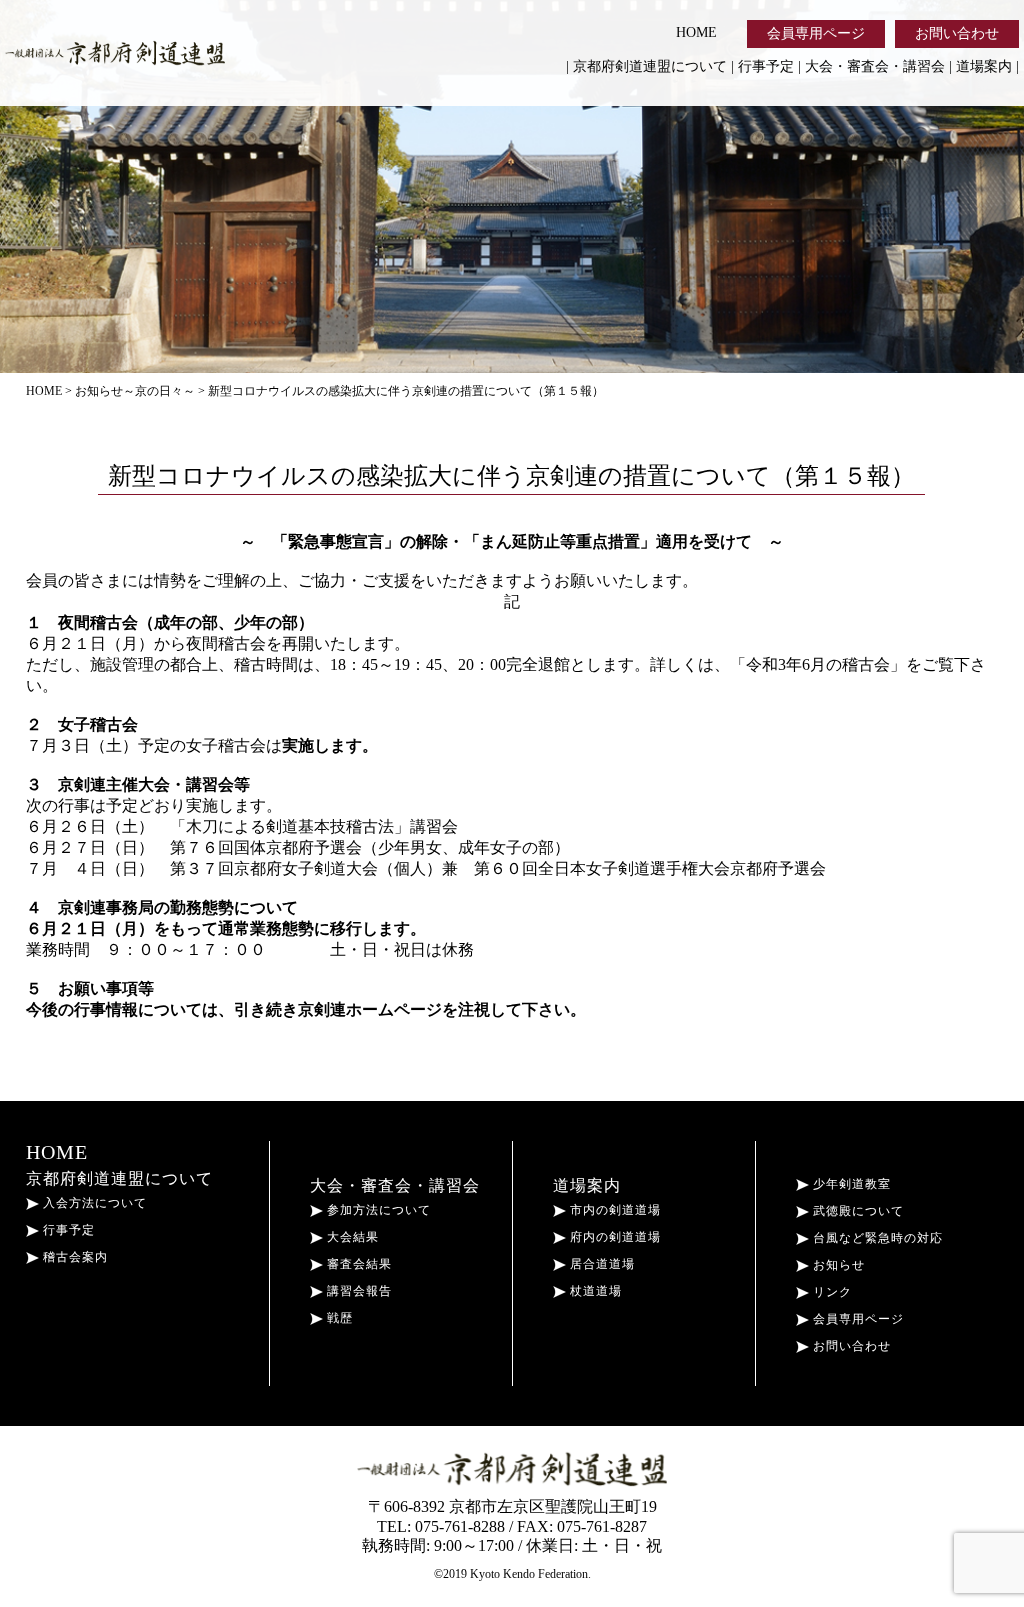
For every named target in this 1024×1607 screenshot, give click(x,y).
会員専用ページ (816, 33)
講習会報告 (357, 1291)
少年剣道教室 (850, 1184)
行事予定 (766, 66)
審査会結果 (357, 1264)
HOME (696, 32)
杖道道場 (594, 1291)
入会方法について (93, 1203)
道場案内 (984, 66)
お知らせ (837, 1265)
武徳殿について (856, 1211)
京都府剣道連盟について (650, 66)
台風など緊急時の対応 (876, 1238)
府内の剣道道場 (613, 1237)
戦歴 (338, 1318)
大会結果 (351, 1237)
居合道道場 (600, 1264)
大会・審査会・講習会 (875, 66)
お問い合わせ (957, 33)
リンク (830, 1292)
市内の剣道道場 (613, 1210)
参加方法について (377, 1210)
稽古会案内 (73, 1257)
